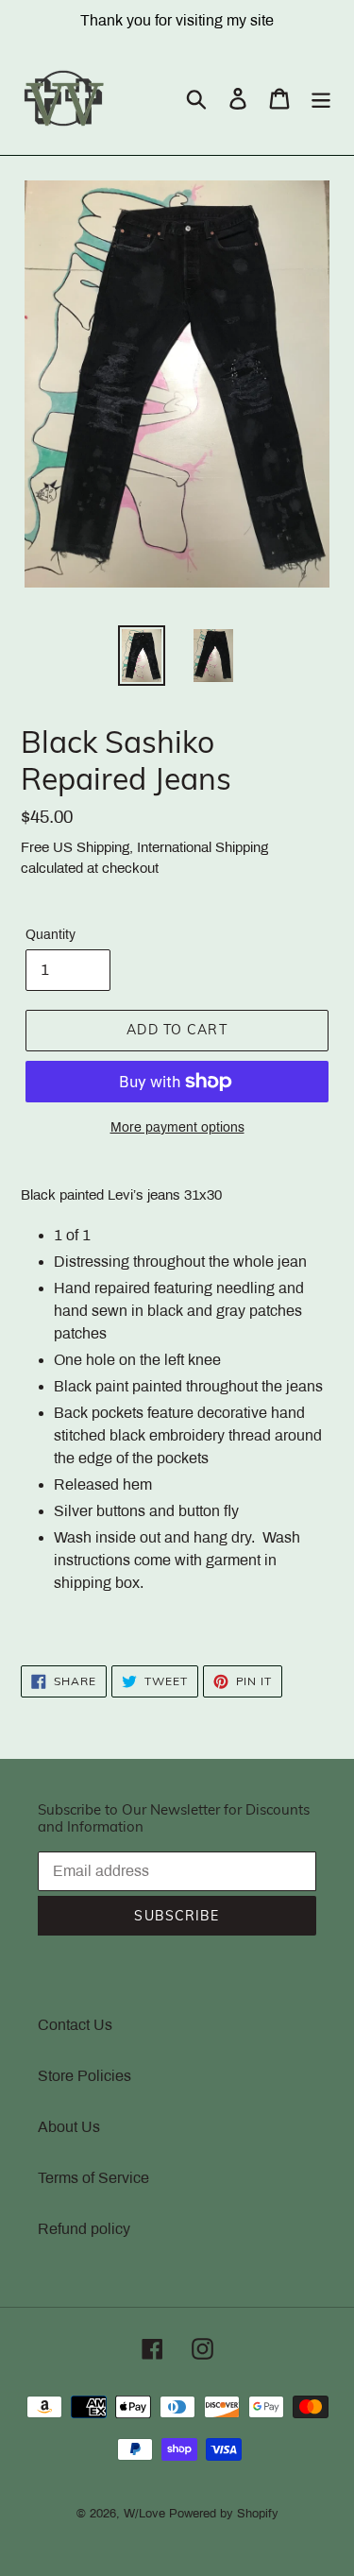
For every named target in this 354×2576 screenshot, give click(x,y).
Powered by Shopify (224, 2514)
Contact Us (75, 2025)
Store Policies (84, 2076)
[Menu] (321, 98)
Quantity (51, 935)
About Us (69, 2127)
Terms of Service (93, 2178)
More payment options (177, 1127)
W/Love (144, 2514)
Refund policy (84, 2229)
